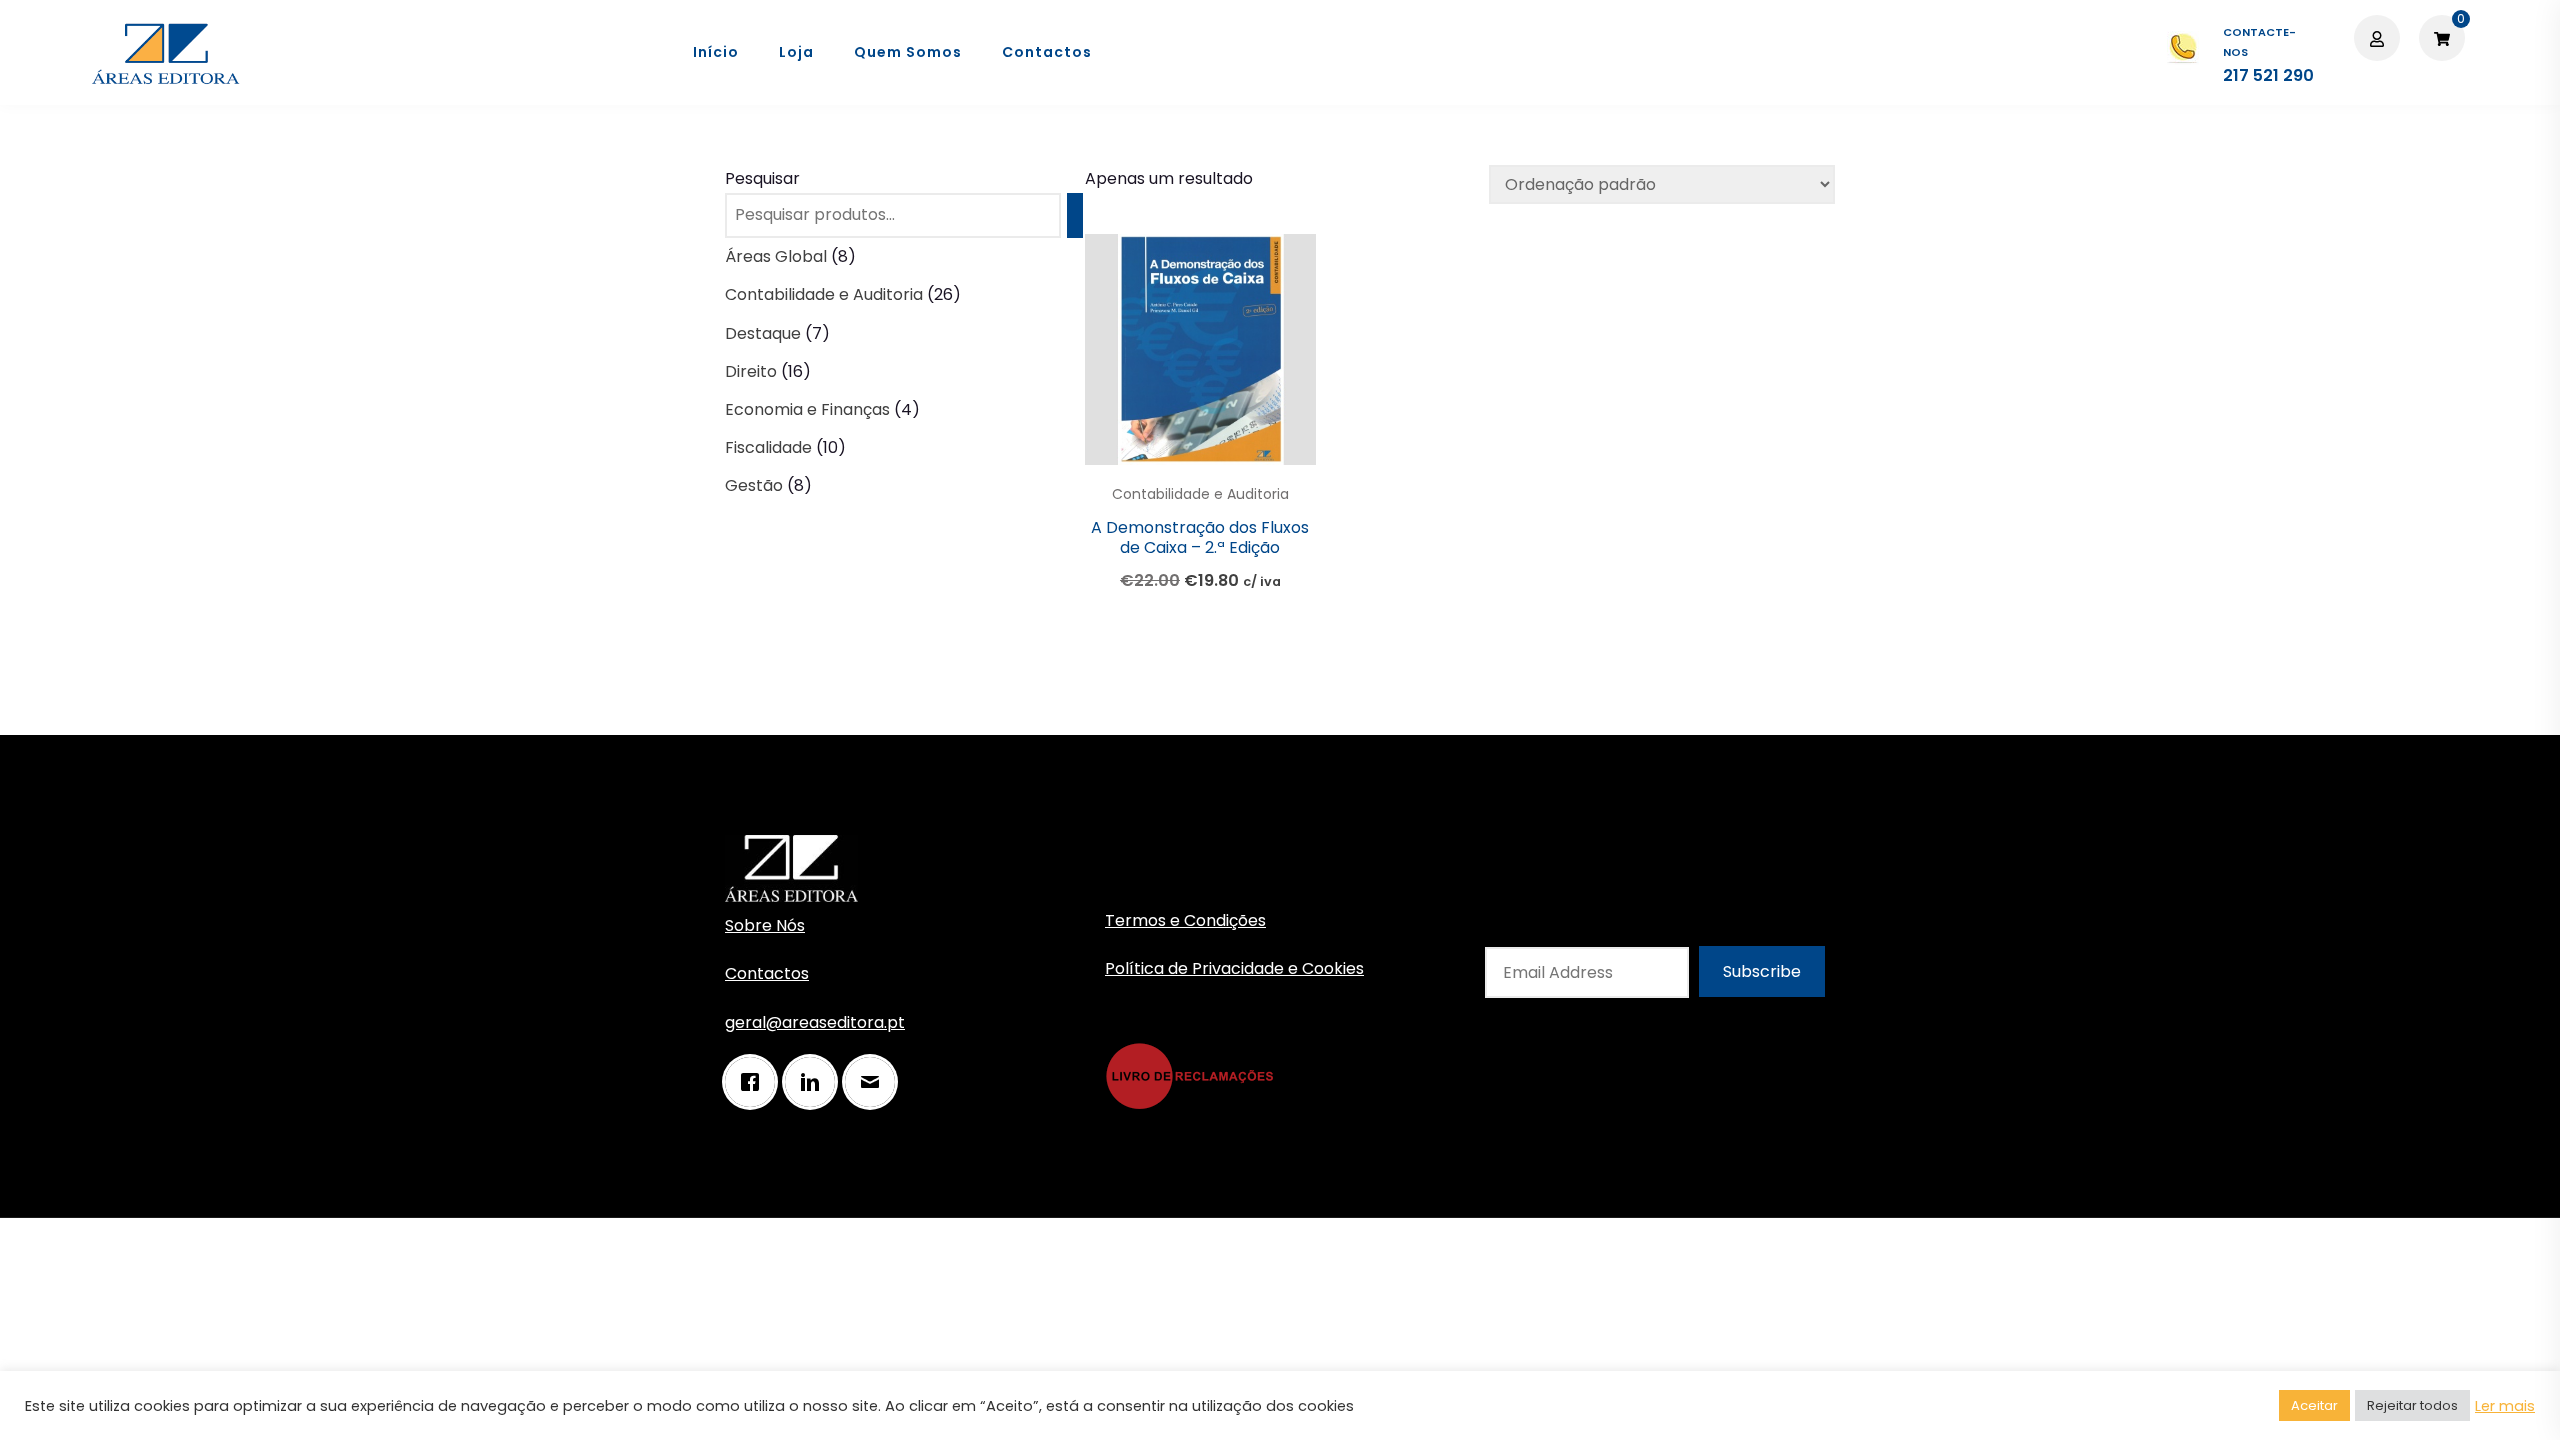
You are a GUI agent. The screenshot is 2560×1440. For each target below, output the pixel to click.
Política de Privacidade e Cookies (1234, 968)
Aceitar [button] (2314, 1405)
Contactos (1047, 52)
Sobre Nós (765, 925)
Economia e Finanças (807, 409)
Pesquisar (762, 178)
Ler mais (2505, 1406)
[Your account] (2379, 38)
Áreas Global (776, 256)
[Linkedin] (815, 1082)
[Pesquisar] (1075, 215)
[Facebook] (755, 1082)
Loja (796, 52)
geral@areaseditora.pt (815, 1022)
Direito (751, 371)
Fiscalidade (768, 447)
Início (716, 52)
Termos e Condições (1185, 920)
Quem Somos (908, 52)
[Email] (875, 1082)
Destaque (763, 333)
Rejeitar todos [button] (2412, 1405)
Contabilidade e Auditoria (1200, 494)
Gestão (754, 485)
